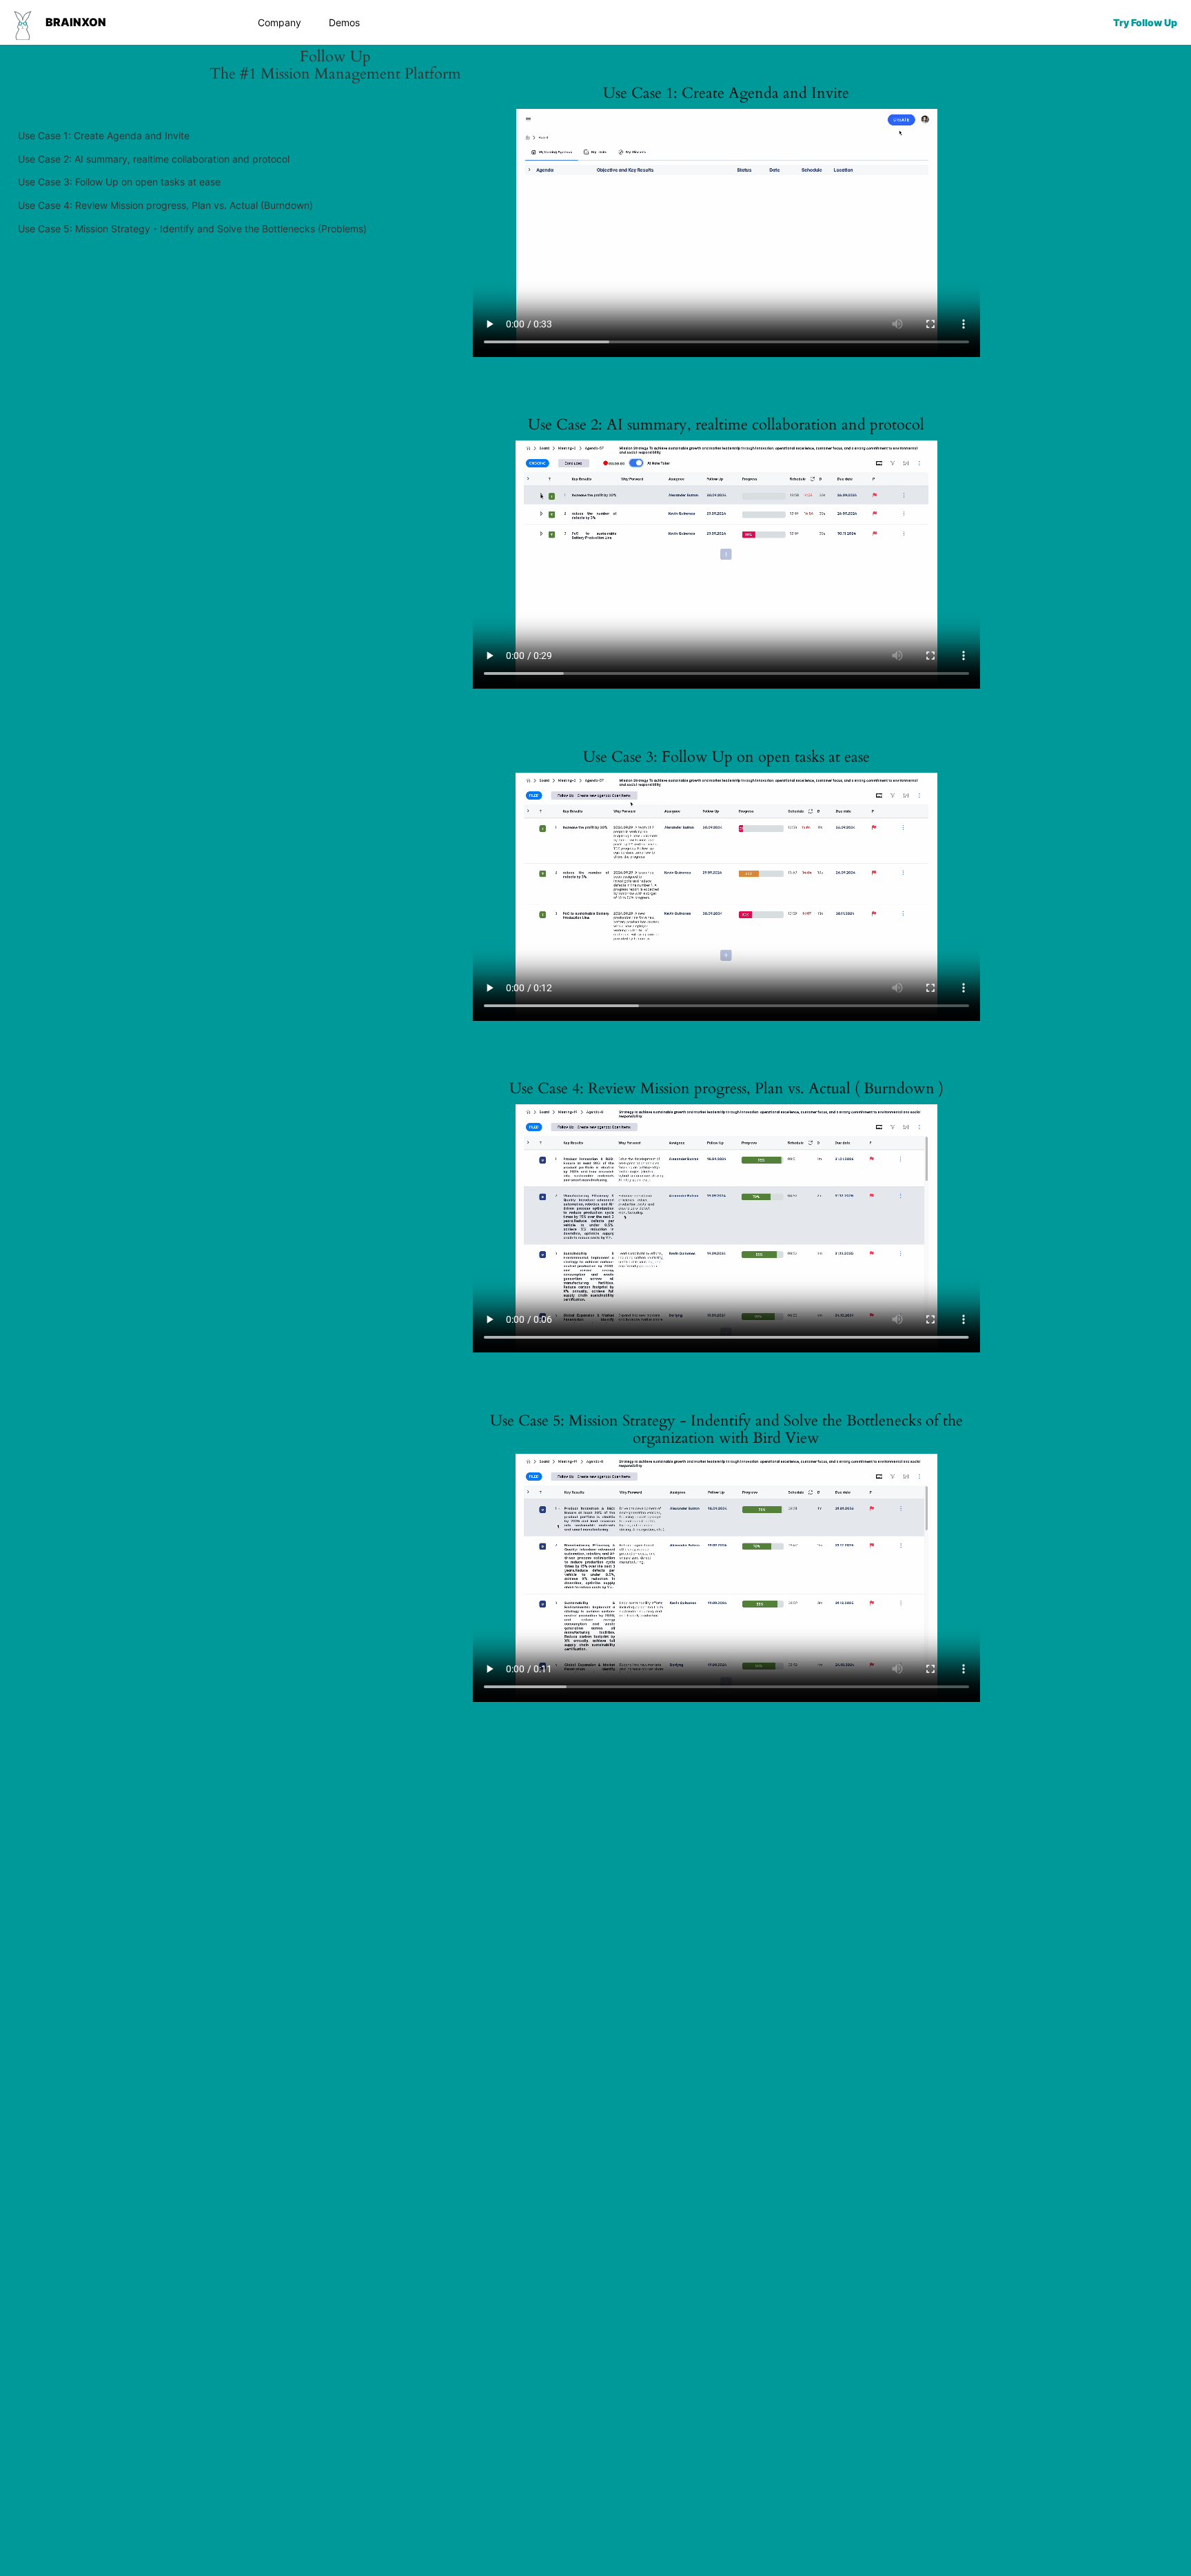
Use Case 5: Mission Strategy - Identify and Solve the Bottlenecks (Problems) (192, 229)
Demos (344, 22)
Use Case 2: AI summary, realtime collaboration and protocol (154, 159)
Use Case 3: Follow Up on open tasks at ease (119, 182)
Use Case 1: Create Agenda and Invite (104, 135)
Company (279, 22)
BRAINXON (76, 22)
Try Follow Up (1145, 22)
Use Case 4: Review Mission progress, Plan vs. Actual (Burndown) (165, 205)
